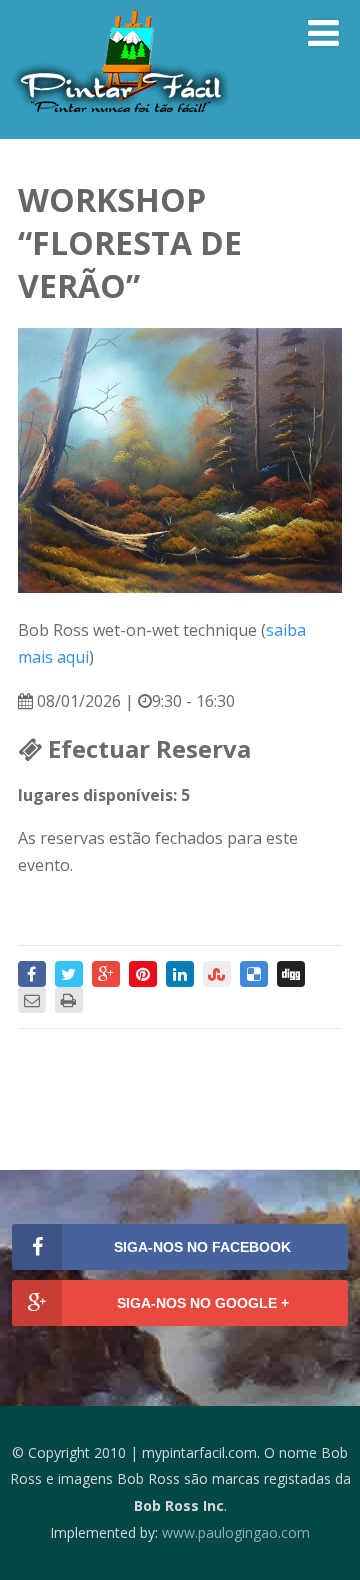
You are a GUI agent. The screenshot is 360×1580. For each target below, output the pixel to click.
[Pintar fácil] (119, 118)
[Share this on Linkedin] (180, 974)
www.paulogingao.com (236, 1532)
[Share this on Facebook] (32, 974)
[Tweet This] (69, 974)
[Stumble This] (217, 974)
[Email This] (32, 1000)
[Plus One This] (106, 974)
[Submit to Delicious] (254, 974)
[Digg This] (291, 974)
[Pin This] (143, 974)
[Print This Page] (69, 1000)
